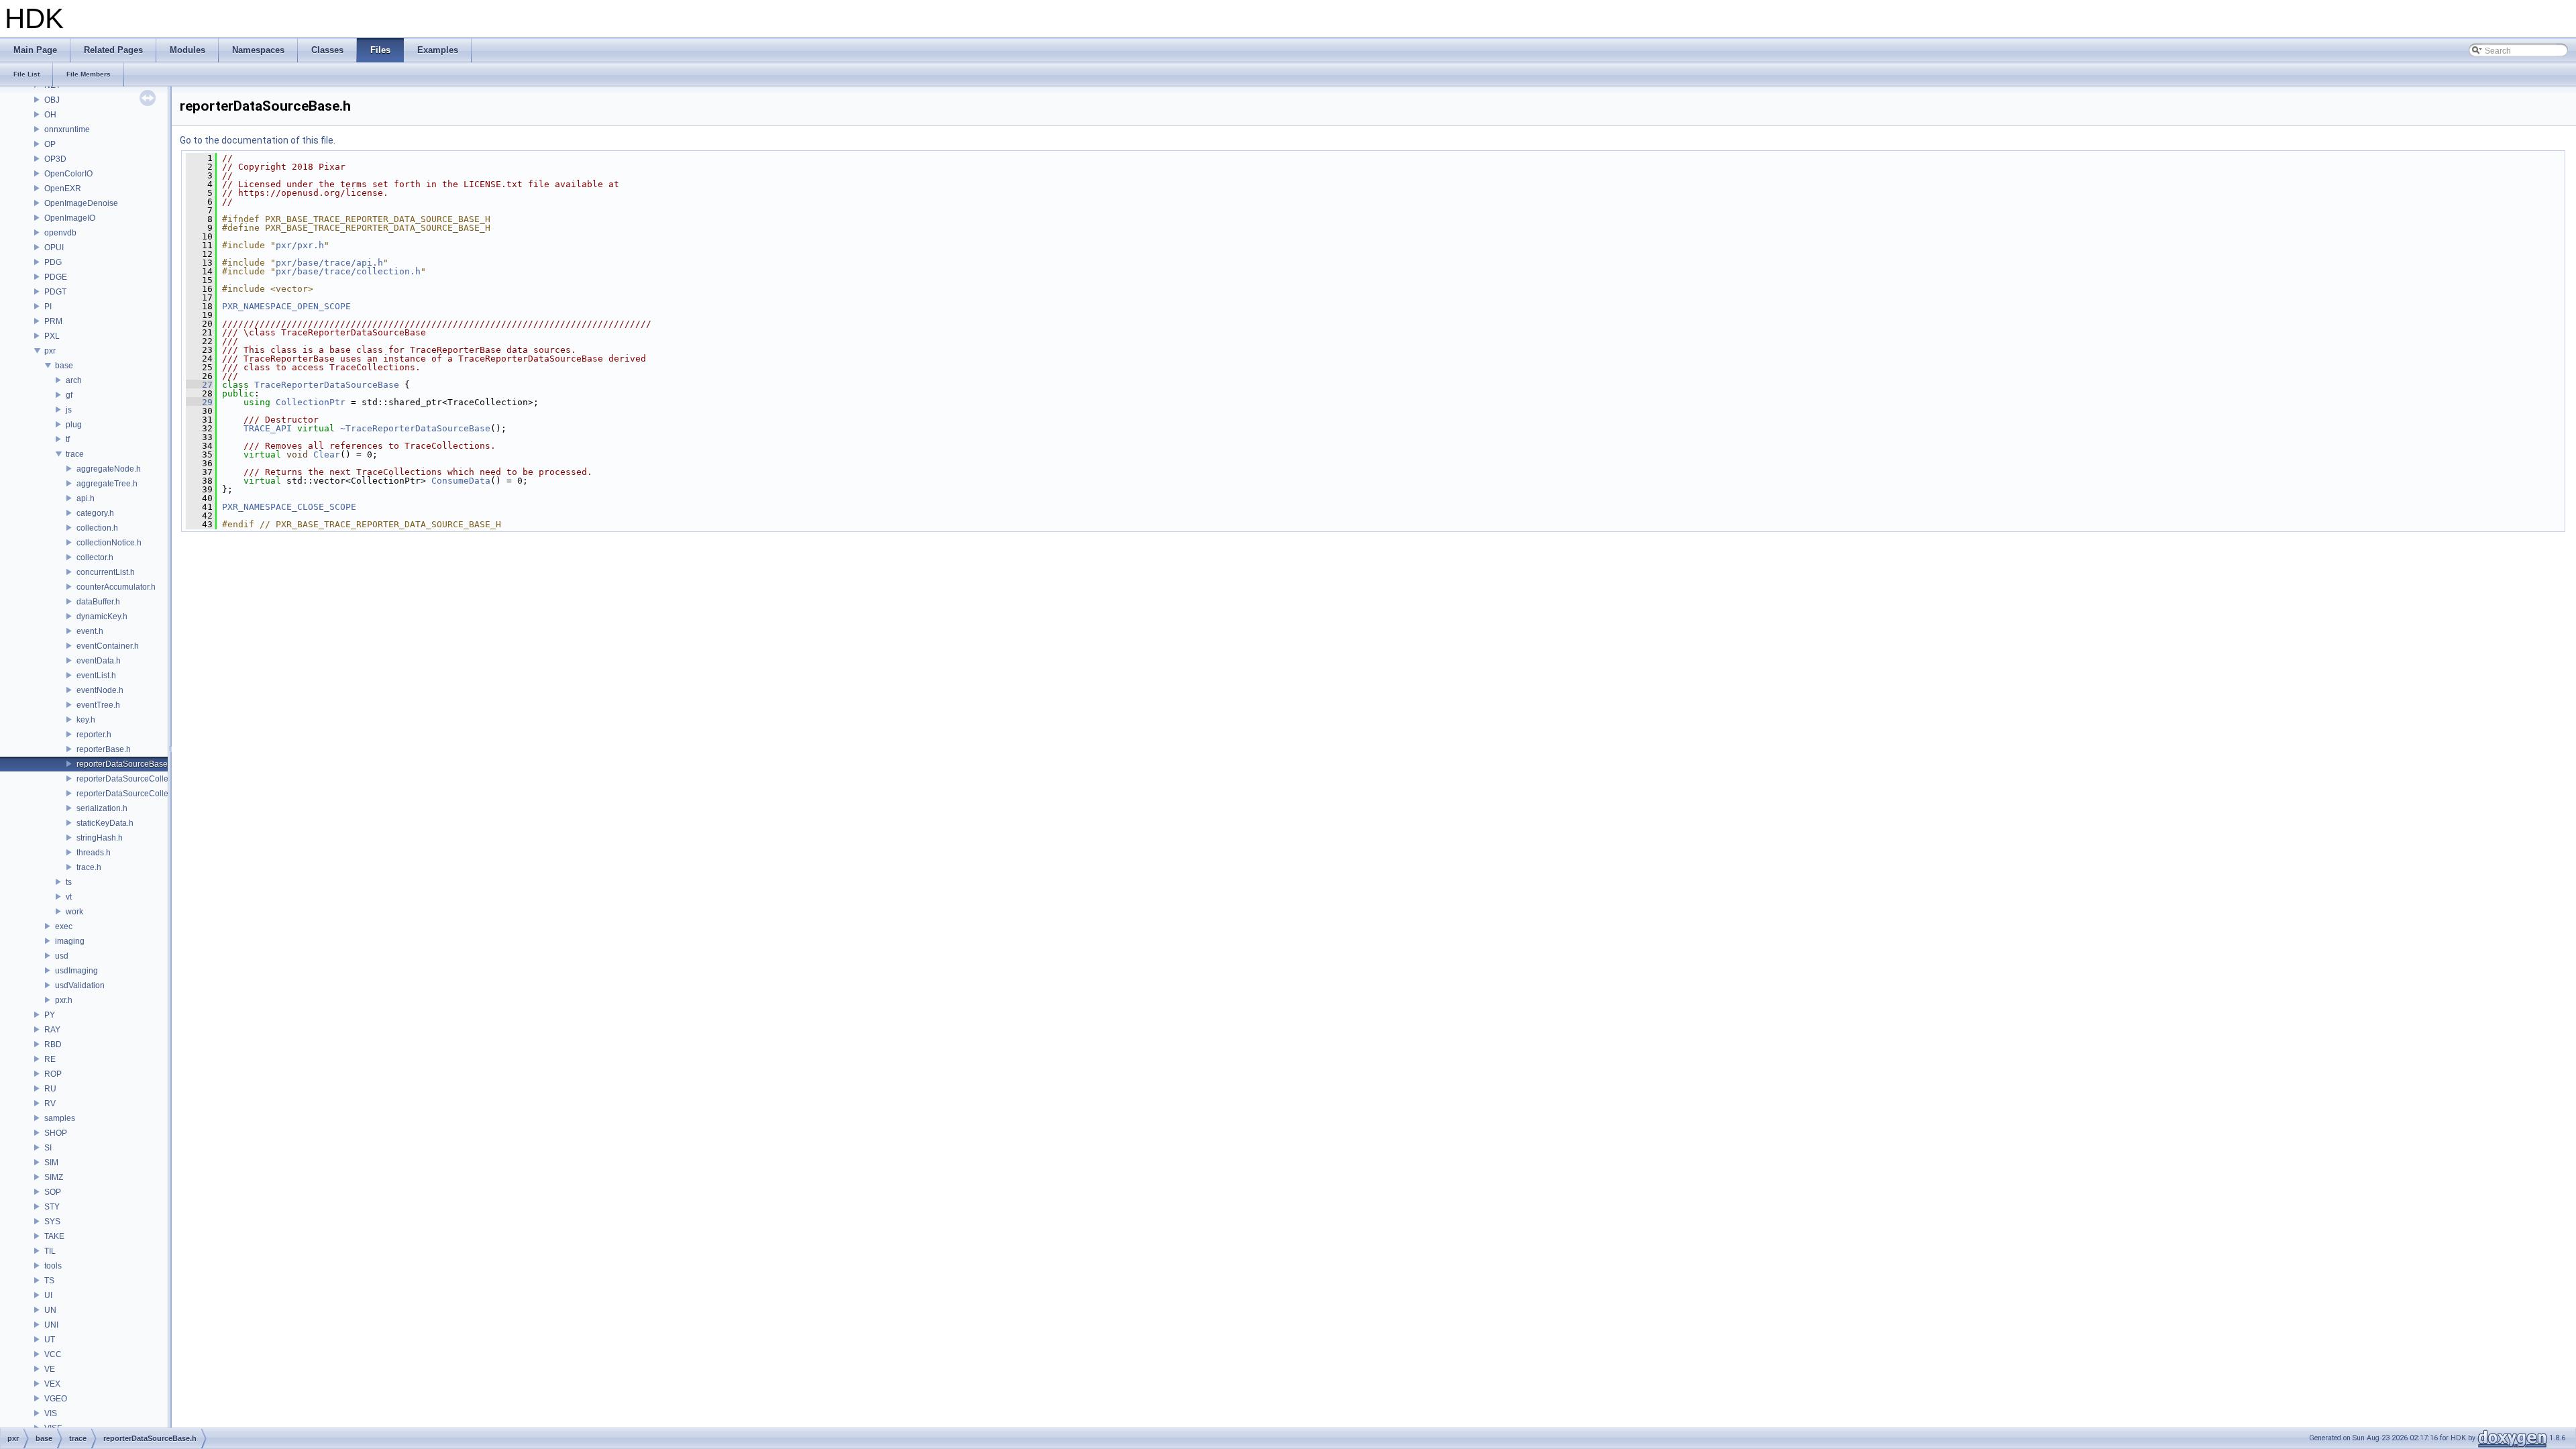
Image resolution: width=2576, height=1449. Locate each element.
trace (75, 454)
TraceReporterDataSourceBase (327, 385)
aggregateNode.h (109, 469)
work (74, 912)
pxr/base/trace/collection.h (348, 271)
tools (53, 1266)
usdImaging (76, 971)
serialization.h (102, 808)
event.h (90, 631)
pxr (50, 351)
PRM (53, 321)
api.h (86, 498)
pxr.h (64, 1000)
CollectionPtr (311, 402)
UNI (51, 1325)
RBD (53, 1044)
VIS (51, 1413)
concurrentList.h (106, 572)
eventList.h (96, 676)
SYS (52, 1222)
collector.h (95, 557)
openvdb (60, 233)
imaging (70, 941)
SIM (51, 1163)
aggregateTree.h (107, 484)
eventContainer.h (108, 646)
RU (50, 1089)
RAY (52, 1030)
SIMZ (54, 1177)
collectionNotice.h (109, 543)
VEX (52, 1384)
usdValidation (80, 985)
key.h (86, 720)
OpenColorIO (68, 174)
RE (50, 1059)
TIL (50, 1251)
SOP (53, 1192)
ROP (53, 1074)
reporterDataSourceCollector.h (132, 794)
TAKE (54, 1236)
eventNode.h (100, 690)
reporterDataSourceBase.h (125, 764)
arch (74, 380)
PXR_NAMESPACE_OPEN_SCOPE (286, 306)
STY (52, 1207)
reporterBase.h (104, 749)
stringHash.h (100, 838)
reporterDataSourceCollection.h (135, 779)
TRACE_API (268, 428)
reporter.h (94, 735)
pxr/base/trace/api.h (329, 263)
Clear (327, 454)
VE (50, 1369)
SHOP (56, 1133)
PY (50, 1015)
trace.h (89, 867)
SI (48, 1148)
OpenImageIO (70, 218)
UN (50, 1310)
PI (48, 307)
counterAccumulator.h (116, 587)
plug (74, 425)
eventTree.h (98, 705)
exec (64, 926)
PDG (53, 262)
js (69, 410)
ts (69, 882)
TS (49, 1281)
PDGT (55, 292)
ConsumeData (461, 481)
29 (199, 402)
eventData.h (99, 661)
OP (50, 144)
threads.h (94, 853)
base (64, 366)
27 (199, 385)
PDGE (56, 277)
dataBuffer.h (98, 602)
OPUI (54, 248)
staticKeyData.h (105, 823)
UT (50, 1340)
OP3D (55, 159)
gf (69, 395)
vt (69, 897)
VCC (53, 1354)
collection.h (97, 528)
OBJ (52, 100)
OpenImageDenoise (81, 203)
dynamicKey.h (102, 616)
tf (68, 439)
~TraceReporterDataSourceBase (415, 428)
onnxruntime (67, 129)
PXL (52, 336)
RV (50, 1104)
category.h (95, 513)
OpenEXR (63, 189)
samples (60, 1118)
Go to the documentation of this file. (258, 140)
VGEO (56, 1399)
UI (48, 1295)
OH (50, 115)
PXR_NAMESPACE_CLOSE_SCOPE (289, 507)
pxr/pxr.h (300, 245)
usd (62, 956)
